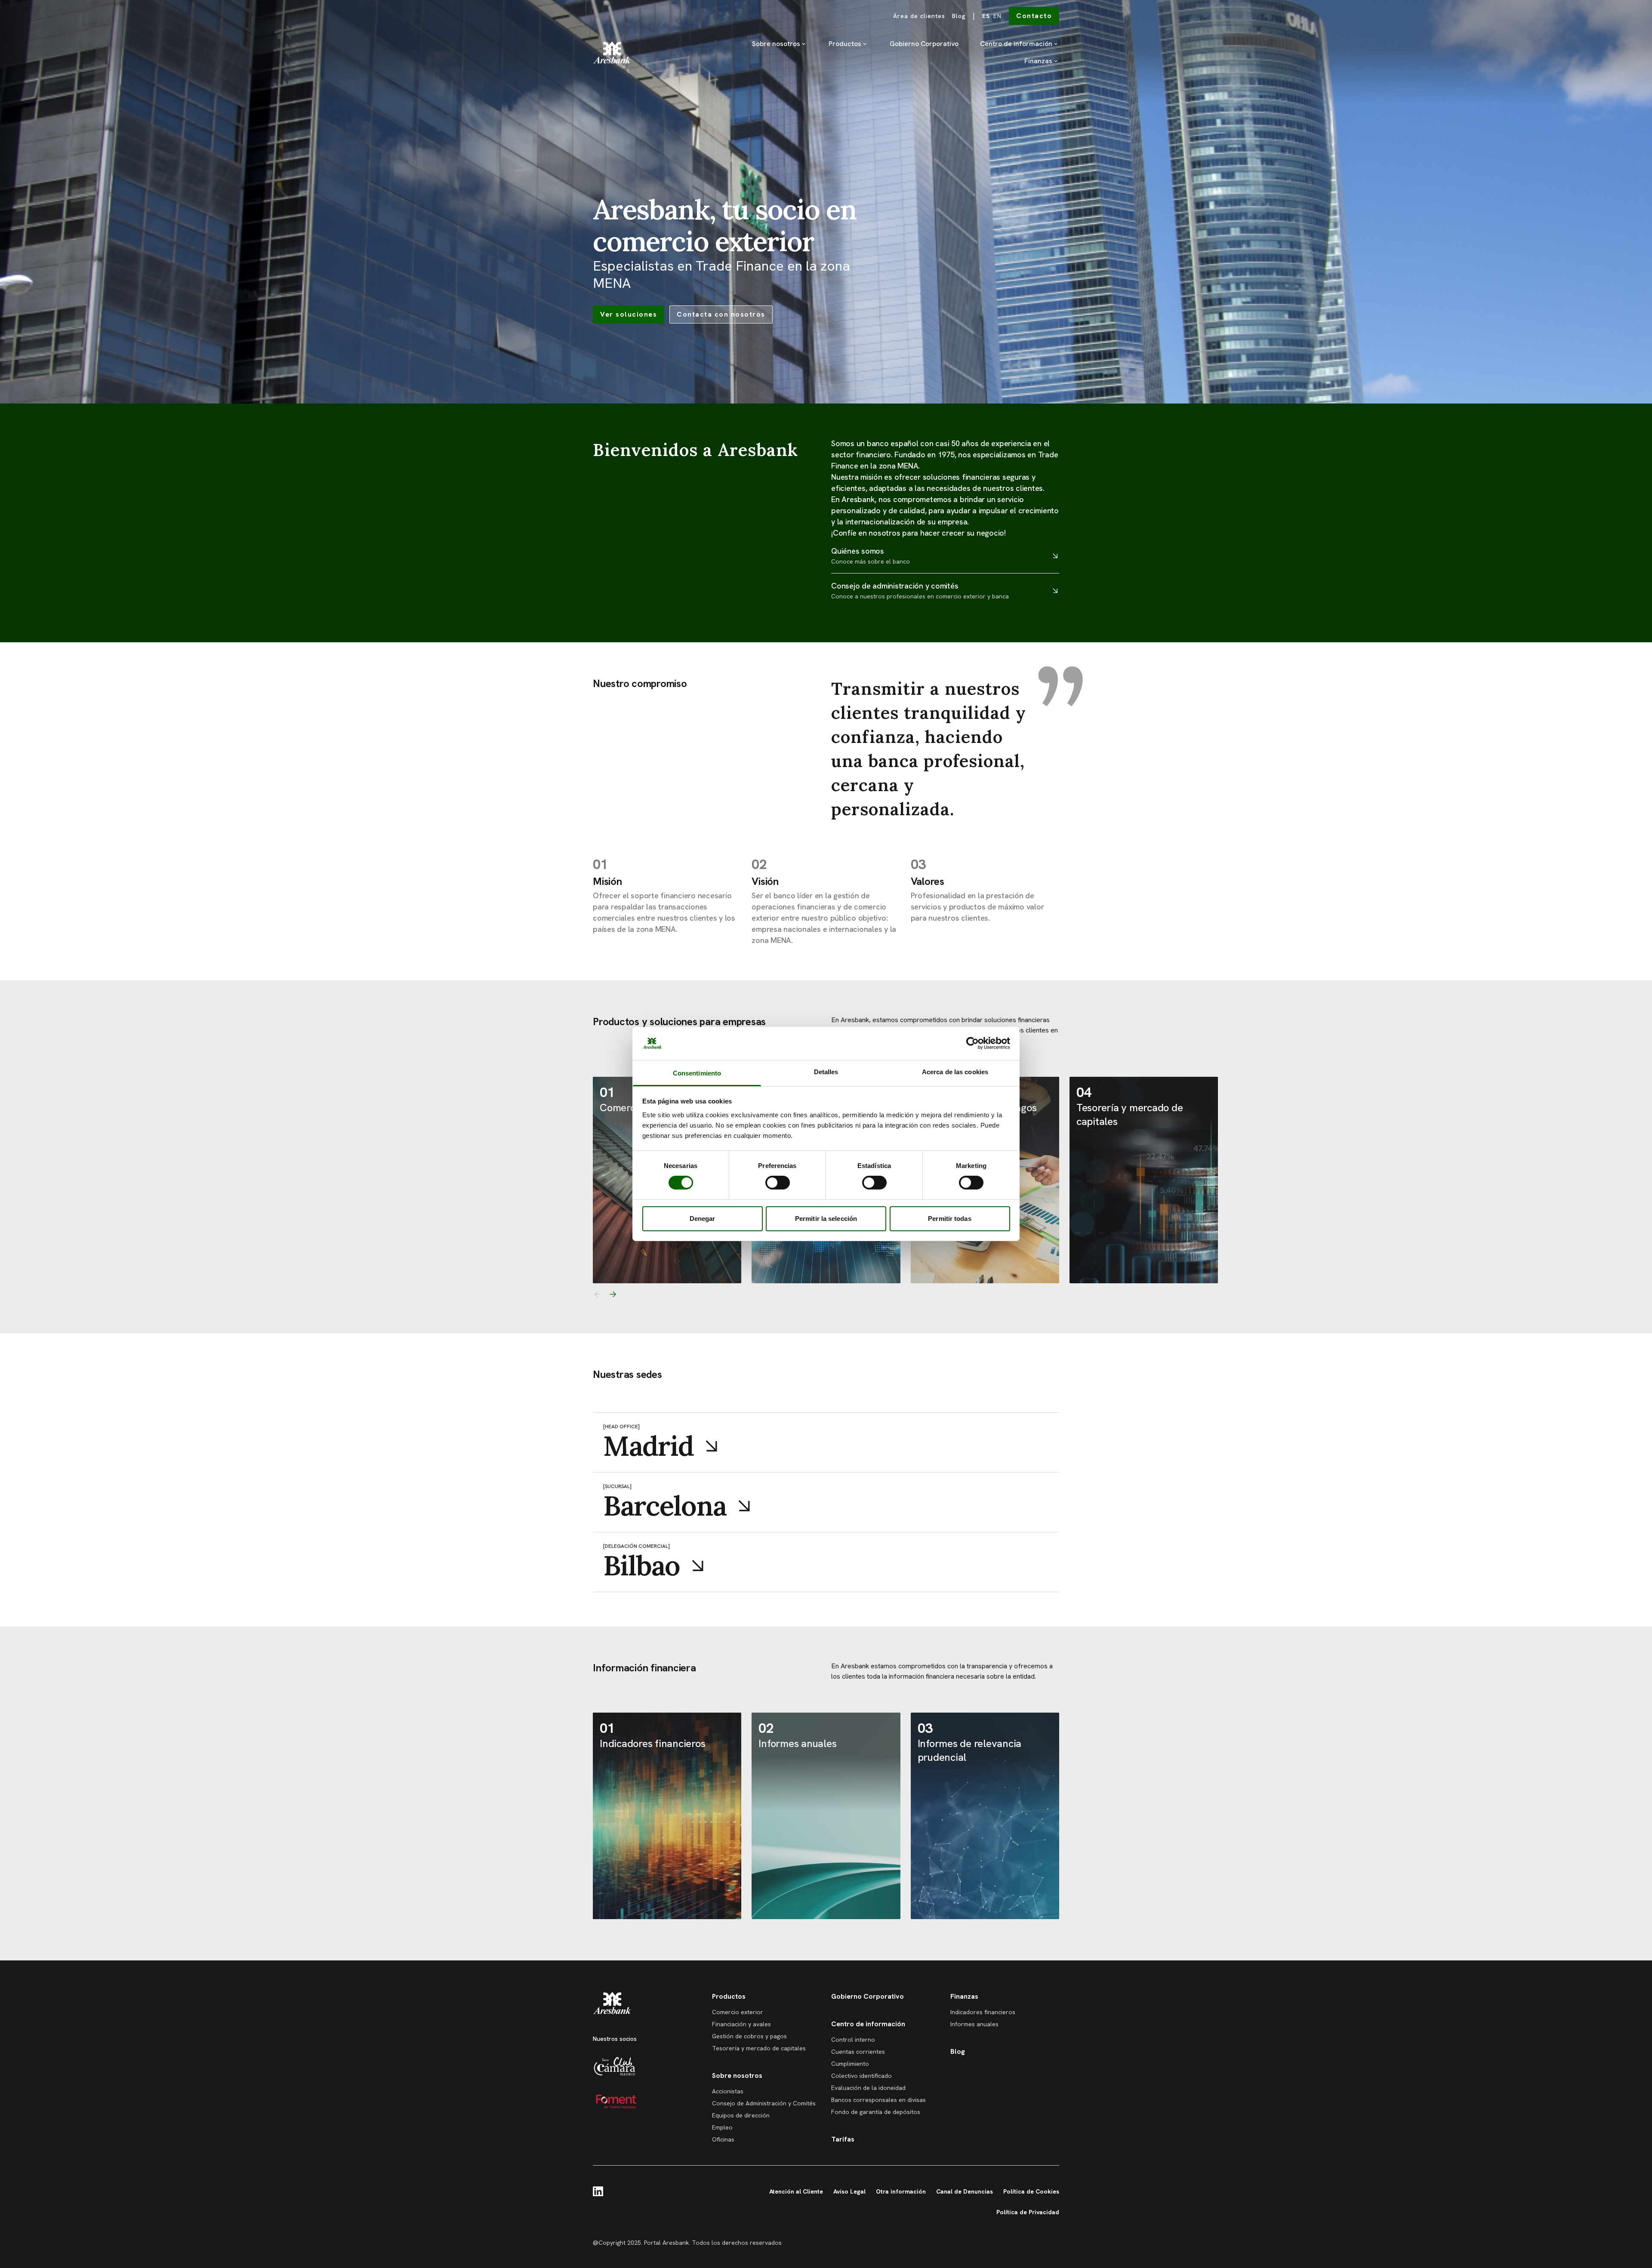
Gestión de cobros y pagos (749, 2036)
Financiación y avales (741, 2024)
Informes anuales (974, 2024)
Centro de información (1016, 44)
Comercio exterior (738, 2012)
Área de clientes (919, 16)
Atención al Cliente (796, 2191)
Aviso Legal (849, 2191)
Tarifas (843, 2139)
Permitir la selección (826, 1219)
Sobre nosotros (776, 44)
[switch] (778, 1183)
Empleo (722, 2127)
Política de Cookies (1031, 2191)
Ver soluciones (629, 314)
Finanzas (1038, 61)
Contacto (1034, 16)
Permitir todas (949, 1219)
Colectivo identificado (861, 2076)
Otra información (901, 2191)
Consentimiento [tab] (697, 1073)
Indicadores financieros (983, 2012)
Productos (845, 44)
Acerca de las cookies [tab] (955, 1072)
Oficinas (723, 2139)
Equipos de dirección (741, 2115)
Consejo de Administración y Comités (764, 2103)
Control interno (853, 2040)
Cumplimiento (850, 2064)
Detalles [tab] (826, 1072)
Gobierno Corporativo (924, 44)
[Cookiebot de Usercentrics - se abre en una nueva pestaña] (972, 1043)
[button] (597, 1294)
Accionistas (728, 2091)
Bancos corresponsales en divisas (878, 2100)
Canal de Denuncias (965, 2191)
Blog (959, 16)
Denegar (703, 1219)
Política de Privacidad (1028, 2212)
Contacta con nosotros (721, 314)
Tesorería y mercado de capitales (759, 2048)
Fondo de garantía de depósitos (876, 2112)
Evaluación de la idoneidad (868, 2088)
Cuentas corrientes (858, 2052)
